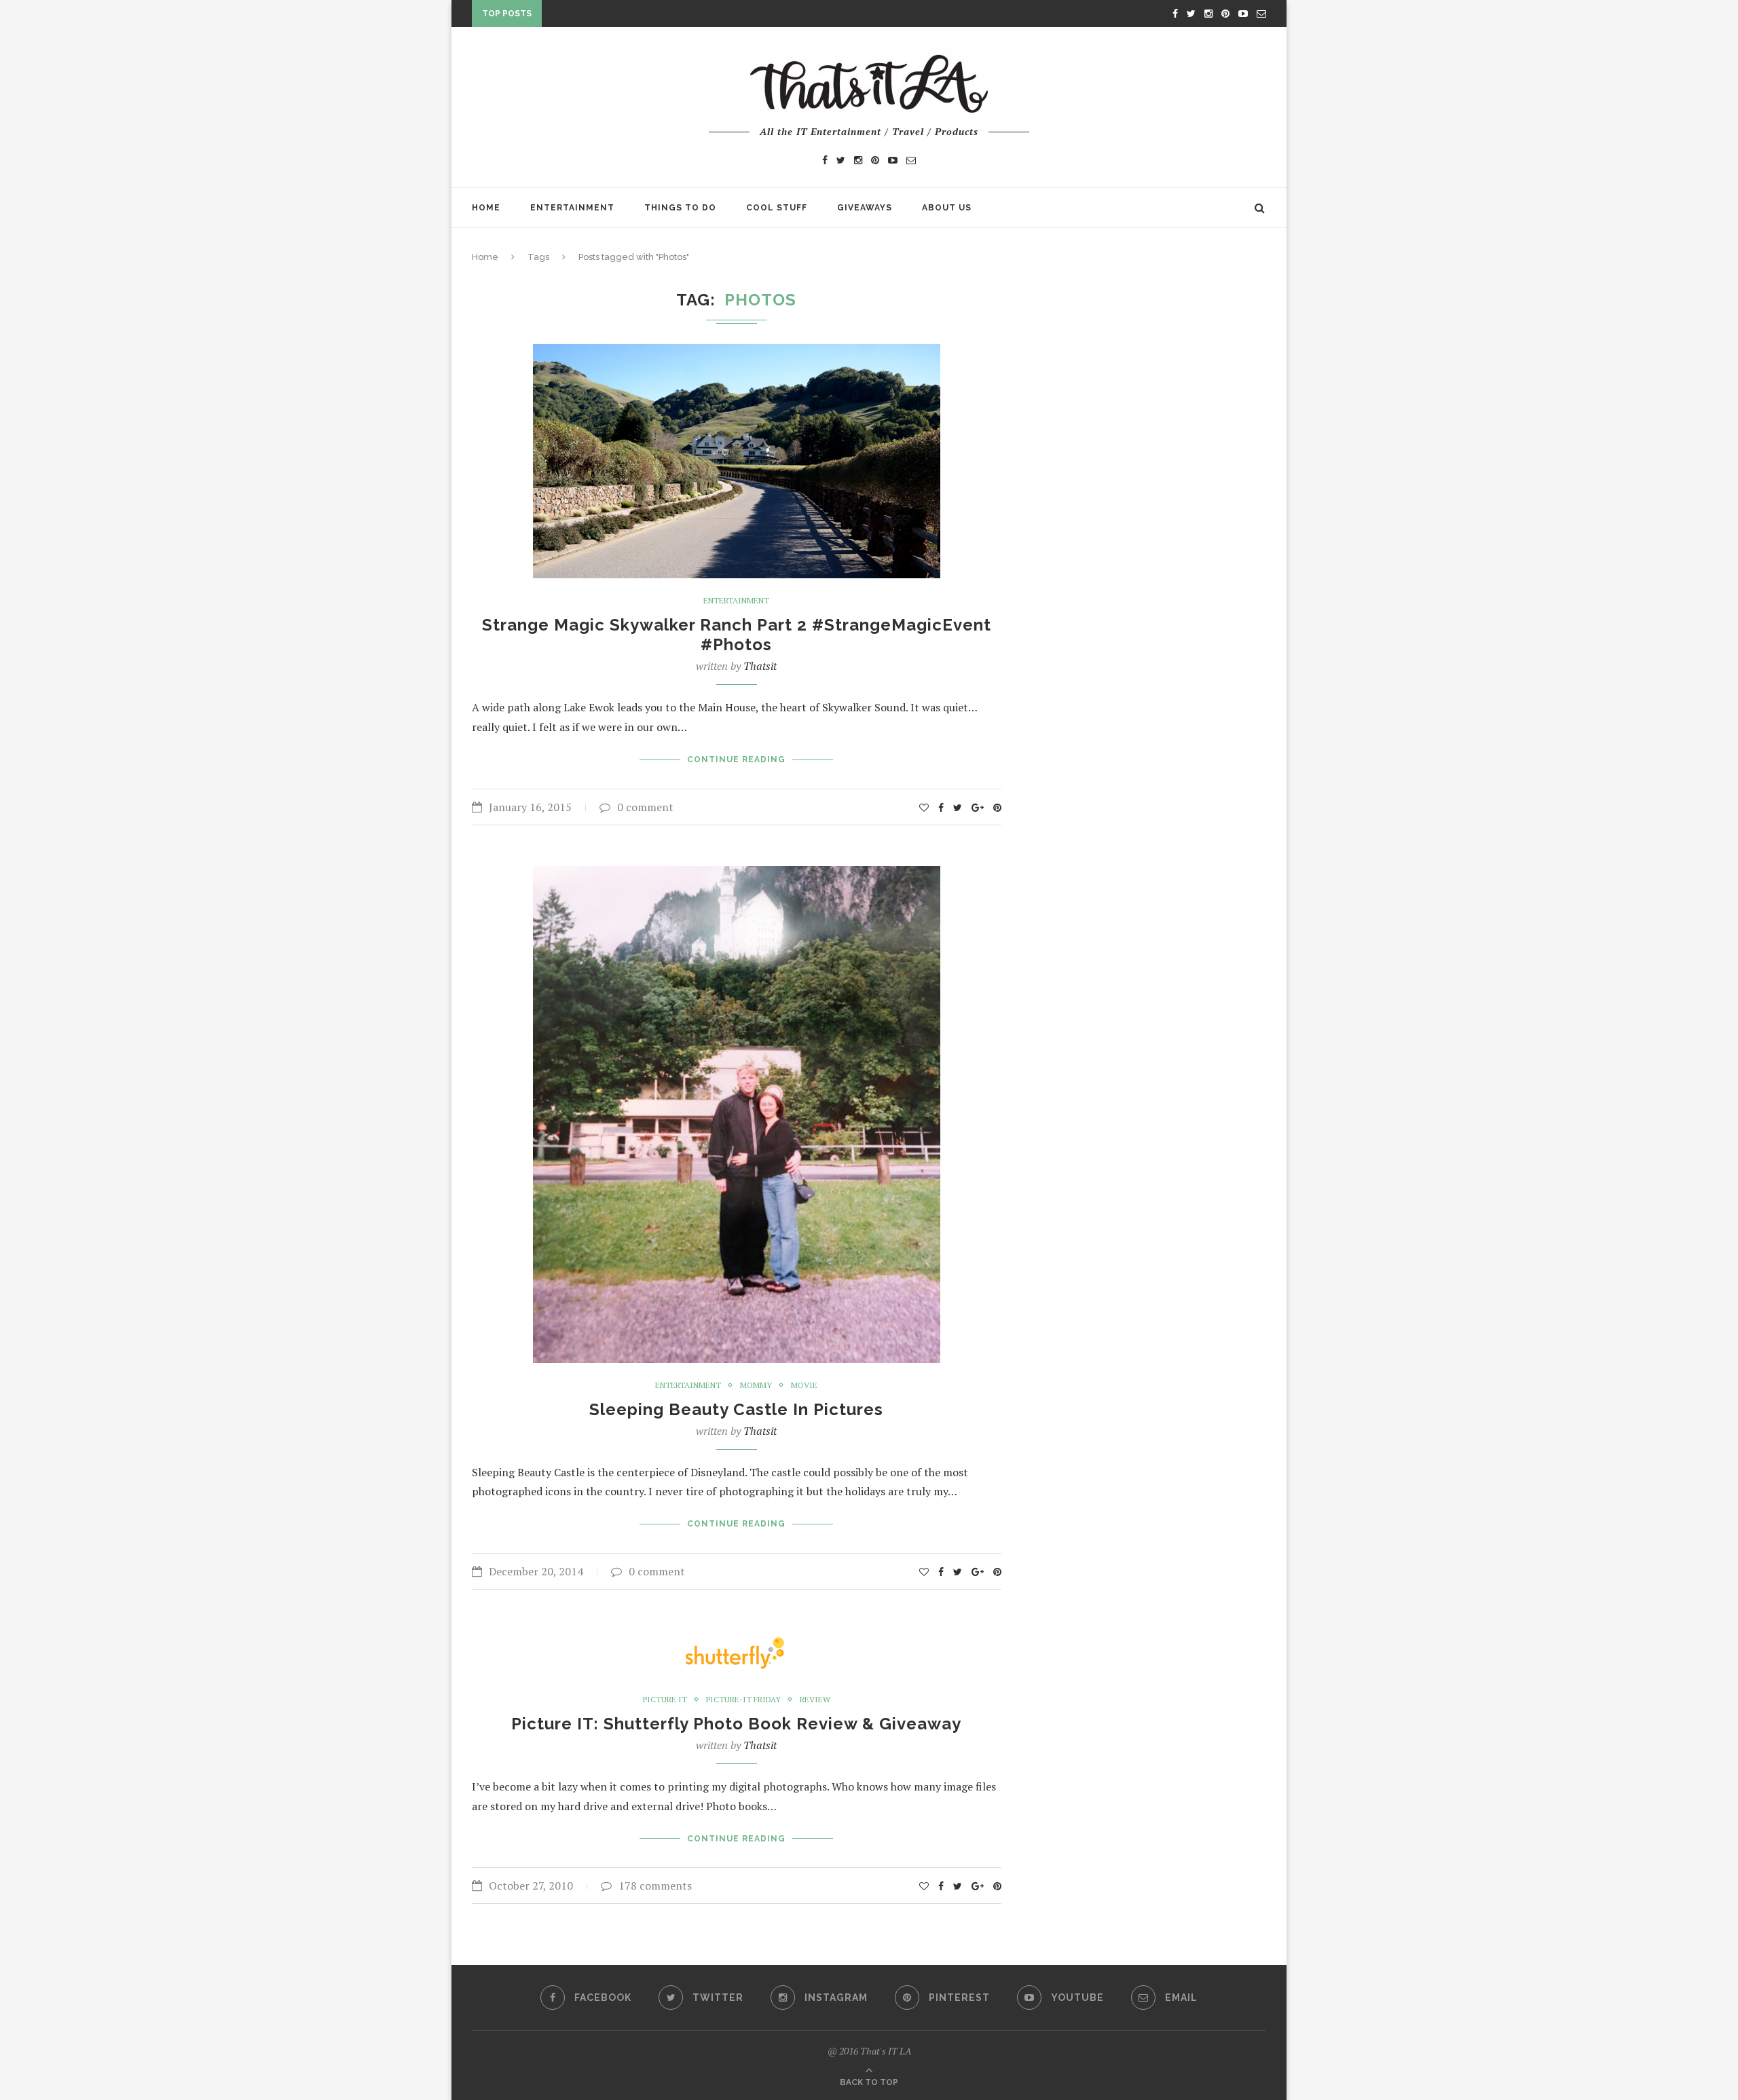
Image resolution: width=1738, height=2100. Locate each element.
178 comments (655, 1886)
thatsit (760, 666)
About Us (947, 208)
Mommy (756, 1385)
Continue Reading (736, 760)
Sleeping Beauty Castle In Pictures (736, 1409)
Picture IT (665, 1700)
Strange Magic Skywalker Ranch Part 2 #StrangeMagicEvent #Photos (737, 635)
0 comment (645, 807)
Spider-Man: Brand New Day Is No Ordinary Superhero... (691, 16)
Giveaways (865, 208)
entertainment (736, 601)
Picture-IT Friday (743, 1700)
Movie (804, 1385)
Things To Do (680, 208)
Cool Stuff (777, 208)
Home (486, 208)
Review (815, 1700)
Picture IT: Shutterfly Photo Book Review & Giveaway (736, 1724)
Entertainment (572, 208)
